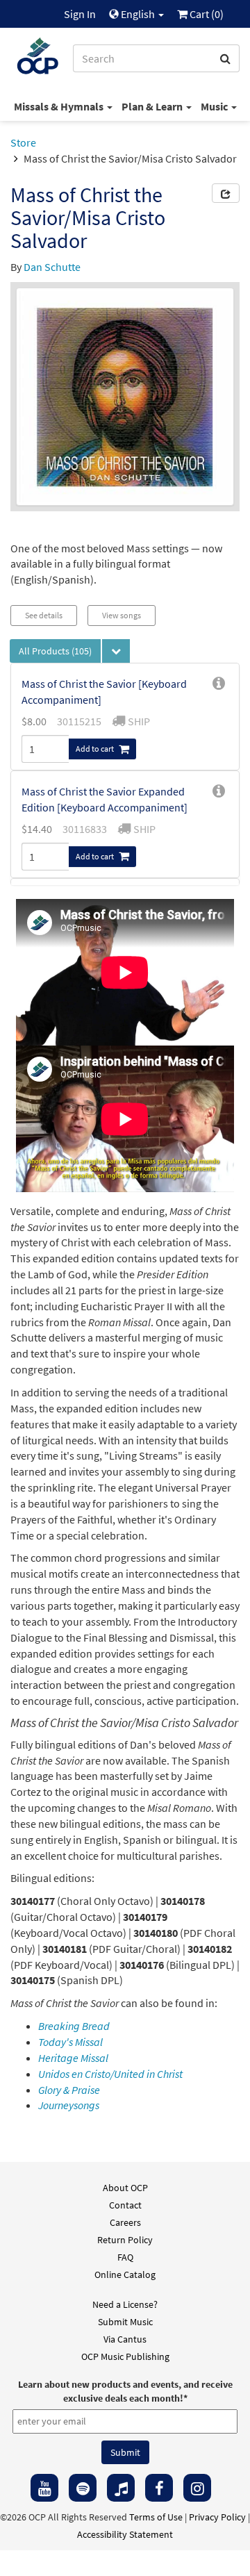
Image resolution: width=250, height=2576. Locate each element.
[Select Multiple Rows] (116, 651)
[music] (121, 2488)
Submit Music (125, 2322)
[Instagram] (197, 2488)
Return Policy (125, 2240)
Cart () (206, 14)
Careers (125, 2222)
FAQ (125, 2257)
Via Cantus (125, 2339)
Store (23, 142)
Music (215, 106)
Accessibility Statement (125, 2534)
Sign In (80, 14)
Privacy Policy (217, 2517)
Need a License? (125, 2304)
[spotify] (83, 2488)
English (138, 14)
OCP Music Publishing (125, 2356)
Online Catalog (125, 2274)
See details (44, 615)
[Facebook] (159, 2488)
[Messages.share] (226, 193)
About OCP (125, 2188)
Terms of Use (156, 2517)
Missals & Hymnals (60, 106)
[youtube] (44, 2488)
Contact (125, 2205)
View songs (122, 615)
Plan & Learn (153, 106)
